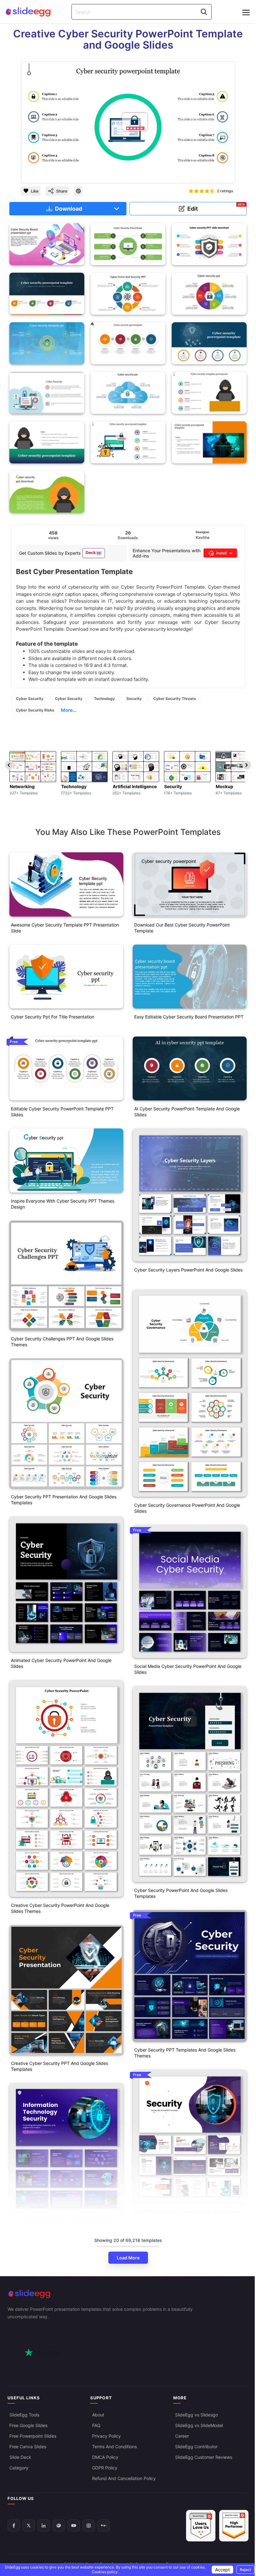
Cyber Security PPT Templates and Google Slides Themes (185, 2053)
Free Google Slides (28, 2425)
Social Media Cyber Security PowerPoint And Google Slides (188, 1669)
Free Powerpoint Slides (33, 2436)
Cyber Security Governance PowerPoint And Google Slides (187, 1508)
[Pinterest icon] (78, 191)
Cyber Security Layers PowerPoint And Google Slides (188, 1270)
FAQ (96, 2425)
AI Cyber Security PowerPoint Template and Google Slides (187, 1112)
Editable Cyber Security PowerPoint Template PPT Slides (62, 1112)
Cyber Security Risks (35, 710)
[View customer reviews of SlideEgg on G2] (234, 2526)
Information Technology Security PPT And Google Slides (61, 2225)
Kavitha (203, 537)
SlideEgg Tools (24, 2415)
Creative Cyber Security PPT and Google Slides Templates (59, 2066)
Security (134, 699)
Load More (128, 2258)
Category (19, 2468)
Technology (104, 699)
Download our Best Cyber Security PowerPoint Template (182, 928)
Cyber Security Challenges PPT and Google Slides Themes (62, 1342)
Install (222, 553)
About (98, 2415)
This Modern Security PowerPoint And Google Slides (187, 2211)
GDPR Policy (105, 2468)
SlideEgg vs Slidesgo (197, 2415)
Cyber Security (30, 699)
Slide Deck (20, 2457)
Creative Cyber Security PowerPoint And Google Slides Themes (60, 1908)
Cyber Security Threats (175, 699)
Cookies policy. (105, 2572)
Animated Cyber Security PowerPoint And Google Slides (61, 1663)
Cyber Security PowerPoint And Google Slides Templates (181, 1893)
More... (69, 710)
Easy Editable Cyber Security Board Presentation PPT (189, 1017)
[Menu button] (246, 12)
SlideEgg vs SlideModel (199, 2425)
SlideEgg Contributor (196, 2447)
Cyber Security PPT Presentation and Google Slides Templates (64, 1500)
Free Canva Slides (28, 2447)
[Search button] (204, 12)
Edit (216, 207)
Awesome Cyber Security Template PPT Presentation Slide (65, 928)
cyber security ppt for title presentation (53, 1017)
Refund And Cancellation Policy (124, 2478)
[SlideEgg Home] (128, 2294)
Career (182, 2436)
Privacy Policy (106, 2436)
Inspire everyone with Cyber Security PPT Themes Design (63, 1204)
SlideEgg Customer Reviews (204, 2457)
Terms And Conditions (114, 2447)
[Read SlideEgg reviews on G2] (201, 2526)
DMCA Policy (105, 2457)
